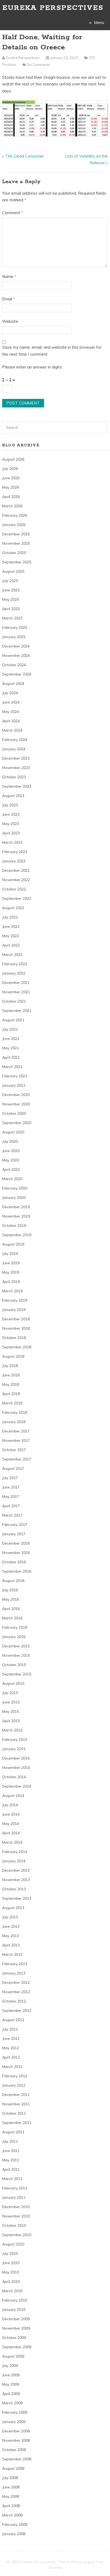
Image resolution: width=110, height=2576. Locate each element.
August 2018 (13, 1356)
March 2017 (12, 1515)
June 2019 (11, 1263)
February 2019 (15, 1300)
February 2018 (15, 1412)
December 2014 (16, 1758)
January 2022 (14, 973)
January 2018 (14, 1422)
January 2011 (14, 2197)
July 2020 (10, 1141)
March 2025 (12, 618)
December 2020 (16, 1095)
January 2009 (14, 2422)
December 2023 (16, 758)
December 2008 (16, 2431)
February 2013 (15, 1964)
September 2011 (17, 2123)
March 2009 (12, 2403)
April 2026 (11, 497)
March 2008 (12, 2515)
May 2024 (11, 712)
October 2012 (14, 2001)
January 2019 (14, 1310)
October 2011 (14, 2113)
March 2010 (12, 2291)
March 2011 (12, 2179)
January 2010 (14, 2310)
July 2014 (10, 1805)
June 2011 (11, 2151)
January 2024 (14, 749)
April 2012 (11, 2057)
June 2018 (11, 1375)
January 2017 (14, 1534)
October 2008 (14, 2450)
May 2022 (11, 936)
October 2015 (14, 1665)
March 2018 (12, 1403)
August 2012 (13, 2020)
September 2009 (17, 2347)
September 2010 (17, 2235)
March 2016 (12, 1618)
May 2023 (11, 824)
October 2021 (14, 1001)
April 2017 (11, 1506)
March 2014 (12, 1842)
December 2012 (16, 1982)
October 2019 (14, 1226)
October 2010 (14, 2225)
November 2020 (16, 1104)
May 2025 (11, 599)
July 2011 (10, 2141)
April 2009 (11, 2394)
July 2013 (10, 1917)
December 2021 (16, 983)
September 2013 (17, 1898)
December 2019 (16, 1207)
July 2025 (10, 581)
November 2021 (16, 992)
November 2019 (16, 1216)
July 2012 (10, 2029)
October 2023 (14, 777)
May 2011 (11, 2160)
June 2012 (11, 2039)
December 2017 (16, 1431)
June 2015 (11, 1702)
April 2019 (11, 1282)
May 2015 (11, 1711)
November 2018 (16, 1328)
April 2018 (11, 1394)
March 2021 (12, 1067)
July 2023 (10, 805)
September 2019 (17, 1235)
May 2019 (11, 1272)
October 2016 (14, 1562)
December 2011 (16, 2095)
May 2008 (11, 2496)
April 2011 (11, 2169)
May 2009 (11, 2384)
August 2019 (13, 1244)
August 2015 (13, 1683)
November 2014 (16, 1768)
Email (9, 299)
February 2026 (15, 515)
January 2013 (14, 1973)
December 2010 (16, 2207)
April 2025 (11, 609)
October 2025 (14, 553)
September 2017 (17, 1459)
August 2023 (13, 796)
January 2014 (14, 1861)
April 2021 (11, 1057)
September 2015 (17, 1674)
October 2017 (14, 1450)
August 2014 (13, 1796)
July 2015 (10, 1693)
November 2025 (16, 543)
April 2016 (11, 1609)
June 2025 (11, 590)
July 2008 (10, 2478)
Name (9, 276)
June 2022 (11, 926)
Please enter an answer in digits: (32, 367)
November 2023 (16, 768)
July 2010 (10, 2253)
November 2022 (16, 880)
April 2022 (11, 945)
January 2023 (14, 861)
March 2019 (12, 1291)
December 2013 (16, 1870)
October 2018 (14, 1338)
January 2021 (14, 1085)
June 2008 (11, 2487)
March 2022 (12, 955)
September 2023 (17, 786)
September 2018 (17, 1347)
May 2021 (11, 1048)
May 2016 (11, 1599)
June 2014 (11, 1814)
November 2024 (16, 655)
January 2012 (14, 2085)
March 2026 (12, 506)
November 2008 (16, 2440)
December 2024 (16, 646)
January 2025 (14, 637)
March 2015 (12, 1730)
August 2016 (13, 1581)
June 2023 (11, 814)
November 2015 (16, 1655)
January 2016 (14, 1637)
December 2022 (16, 870)
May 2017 (11, 1497)
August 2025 (13, 571)
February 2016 (15, 1627)
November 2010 (16, 2216)
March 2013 (12, 1954)
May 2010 (11, 2272)
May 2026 (11, 487)
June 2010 (11, 2263)
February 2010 (15, 2300)
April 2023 (11, 833)
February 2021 (15, 1076)
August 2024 (13, 684)
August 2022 (13, 908)
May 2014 (11, 1824)
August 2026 (13, 459)
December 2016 (16, 1543)
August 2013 (13, 1908)
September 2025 (17, 562)
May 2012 (11, 2048)
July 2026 (10, 469)
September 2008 (17, 2459)
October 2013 (14, 1889)
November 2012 (16, 1992)
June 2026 (11, 478)
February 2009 (15, 2412)
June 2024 (11, 702)
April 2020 (11, 1169)
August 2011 (13, 2132)
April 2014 (11, 1833)
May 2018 (11, 1384)
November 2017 (16, 1440)
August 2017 (13, 1468)
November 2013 (16, 1880)
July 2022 (10, 917)
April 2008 (11, 2506)
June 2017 (11, 1487)
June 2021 (11, 1039)
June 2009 (11, 2375)
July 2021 (10, 1029)
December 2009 (16, 2319)
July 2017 (10, 1478)
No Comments (39, 65)
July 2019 (10, 1254)
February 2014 (15, 1852)
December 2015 (16, 1646)
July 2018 (10, 1366)
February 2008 (15, 2524)
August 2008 (13, 2468)
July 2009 (10, 2366)
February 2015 (15, 1739)
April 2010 (11, 2282)
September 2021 (17, 1011)
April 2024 (11, 721)
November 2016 (16, 1553)
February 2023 (15, 852)
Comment (13, 213)
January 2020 (14, 1197)
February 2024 (15, 740)
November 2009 (16, 2328)
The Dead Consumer (24, 156)
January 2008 (14, 2534)
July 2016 (10, 1590)
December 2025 (16, 534)
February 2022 (15, 964)
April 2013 (11, 1945)
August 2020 (13, 1132)
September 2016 (17, 1571)
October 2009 (14, 2338)
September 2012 (17, 2010)
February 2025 (15, 627)
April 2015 (11, 1721)
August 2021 (13, 1020)
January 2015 (14, 1749)
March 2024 (12, 730)
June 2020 (11, 1151)
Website (10, 321)
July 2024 (10, 693)
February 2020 (15, 1188)
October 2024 (14, 665)
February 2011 (15, 2188)
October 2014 (14, 1777)
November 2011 (16, 2104)
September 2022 (17, 898)
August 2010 (13, 2244)
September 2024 (17, 674)
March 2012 (12, 2067)
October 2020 (14, 1113)
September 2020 (17, 1123)
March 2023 (12, 842)
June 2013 (11, 1926)
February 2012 (15, 2076)
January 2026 (14, 525)
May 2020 (11, 1160)
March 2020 (12, 1179)
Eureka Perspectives (53, 8)
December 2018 (16, 1319)
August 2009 (13, 2356)
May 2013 (11, 1936)
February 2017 (15, 1525)
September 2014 (17, 1786)
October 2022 (14, 889)
